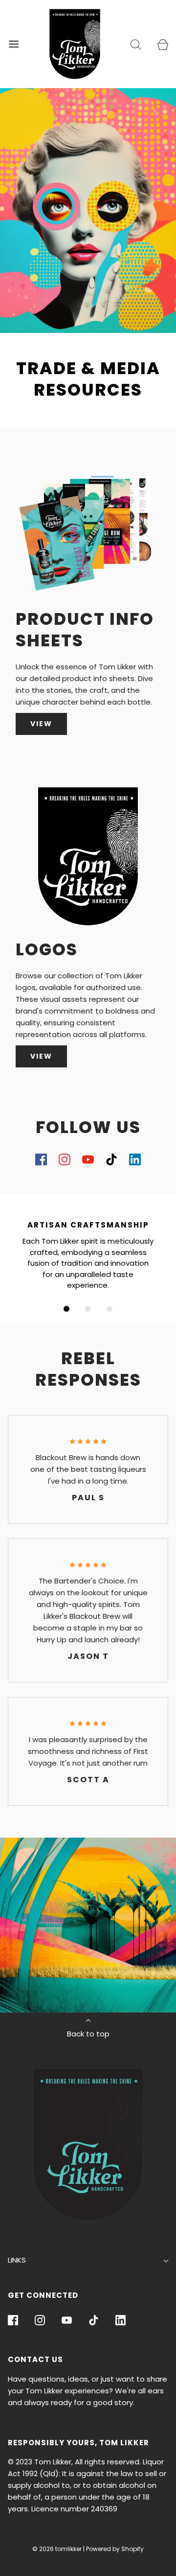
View (41, 1056)
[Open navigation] (13, 44)
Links (17, 2260)
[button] (66, 1309)
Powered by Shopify (115, 2549)
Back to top (88, 2034)
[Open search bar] (136, 44)
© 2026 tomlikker (57, 2549)
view (41, 724)
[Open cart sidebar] (163, 44)
